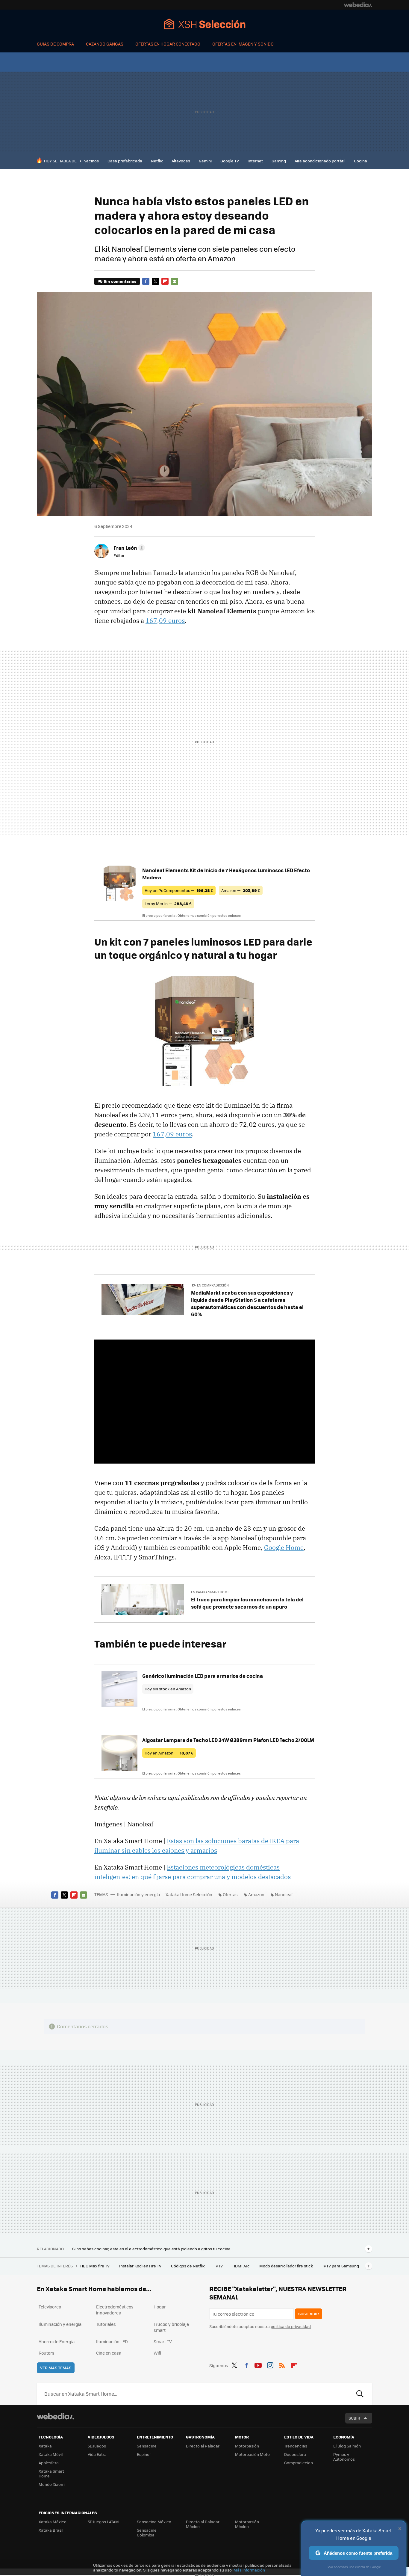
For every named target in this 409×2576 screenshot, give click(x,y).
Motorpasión (247, 2446)
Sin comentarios (120, 281)
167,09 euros (165, 620)
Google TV (230, 161)
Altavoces (181, 161)
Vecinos (91, 161)
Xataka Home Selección (205, 24)
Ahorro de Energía (57, 2341)
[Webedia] (358, 5)
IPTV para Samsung (341, 2266)
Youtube (258, 2364)
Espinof (144, 2454)
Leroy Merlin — (168, 903)
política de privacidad (291, 2326)
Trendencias (296, 2446)
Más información (249, 2570)
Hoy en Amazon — (169, 1753)
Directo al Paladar (203, 2446)
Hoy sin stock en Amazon (168, 1689)
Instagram (270, 2364)
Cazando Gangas (105, 44)
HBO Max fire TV (95, 2266)
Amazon (256, 1894)
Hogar (160, 2307)
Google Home (284, 1547)
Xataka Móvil (51, 2454)
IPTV (219, 2266)
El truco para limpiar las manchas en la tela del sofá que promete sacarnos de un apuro (247, 1603)
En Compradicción (213, 1285)
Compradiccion (299, 2463)
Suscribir (309, 2314)
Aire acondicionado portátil (320, 161)
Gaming (279, 161)
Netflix (157, 161)
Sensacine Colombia (147, 2532)
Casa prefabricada (125, 161)
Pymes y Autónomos (344, 2457)
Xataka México (53, 2522)
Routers (47, 2353)
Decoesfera (295, 2454)
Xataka (45, 2446)
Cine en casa (109, 2353)
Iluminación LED (112, 2341)
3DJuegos (97, 2446)
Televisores (50, 2307)
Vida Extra (97, 2454)
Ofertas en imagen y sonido (243, 44)
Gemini (205, 161)
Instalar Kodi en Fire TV (141, 2266)
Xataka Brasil (51, 2530)
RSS (282, 2364)
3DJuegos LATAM (103, 2522)
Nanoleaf (284, 1894)
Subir (354, 2418)
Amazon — (241, 890)
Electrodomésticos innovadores (115, 2310)
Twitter (155, 281)
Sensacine (147, 2446)
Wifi (157, 2353)
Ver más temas (56, 2368)
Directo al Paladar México (203, 2524)
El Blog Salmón (347, 2446)
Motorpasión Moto (252, 2454)
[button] (128, 548)
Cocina (360, 161)
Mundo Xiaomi (52, 2484)
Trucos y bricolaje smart (171, 2327)
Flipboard (165, 281)
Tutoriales (106, 2324)
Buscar (360, 2394)
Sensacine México (154, 2522)
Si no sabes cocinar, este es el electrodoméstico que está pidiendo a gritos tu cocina (151, 2249)
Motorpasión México (247, 2524)
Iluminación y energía (138, 1894)
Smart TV (163, 2341)
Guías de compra (55, 44)
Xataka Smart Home (51, 2473)
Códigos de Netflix (188, 2266)
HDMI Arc (241, 2266)
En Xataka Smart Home (210, 1592)
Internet (255, 161)
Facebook (146, 281)
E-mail (175, 281)
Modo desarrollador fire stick (287, 2266)
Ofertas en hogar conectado (168, 44)
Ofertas (230, 1894)
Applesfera (49, 2463)
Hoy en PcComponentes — (179, 890)
